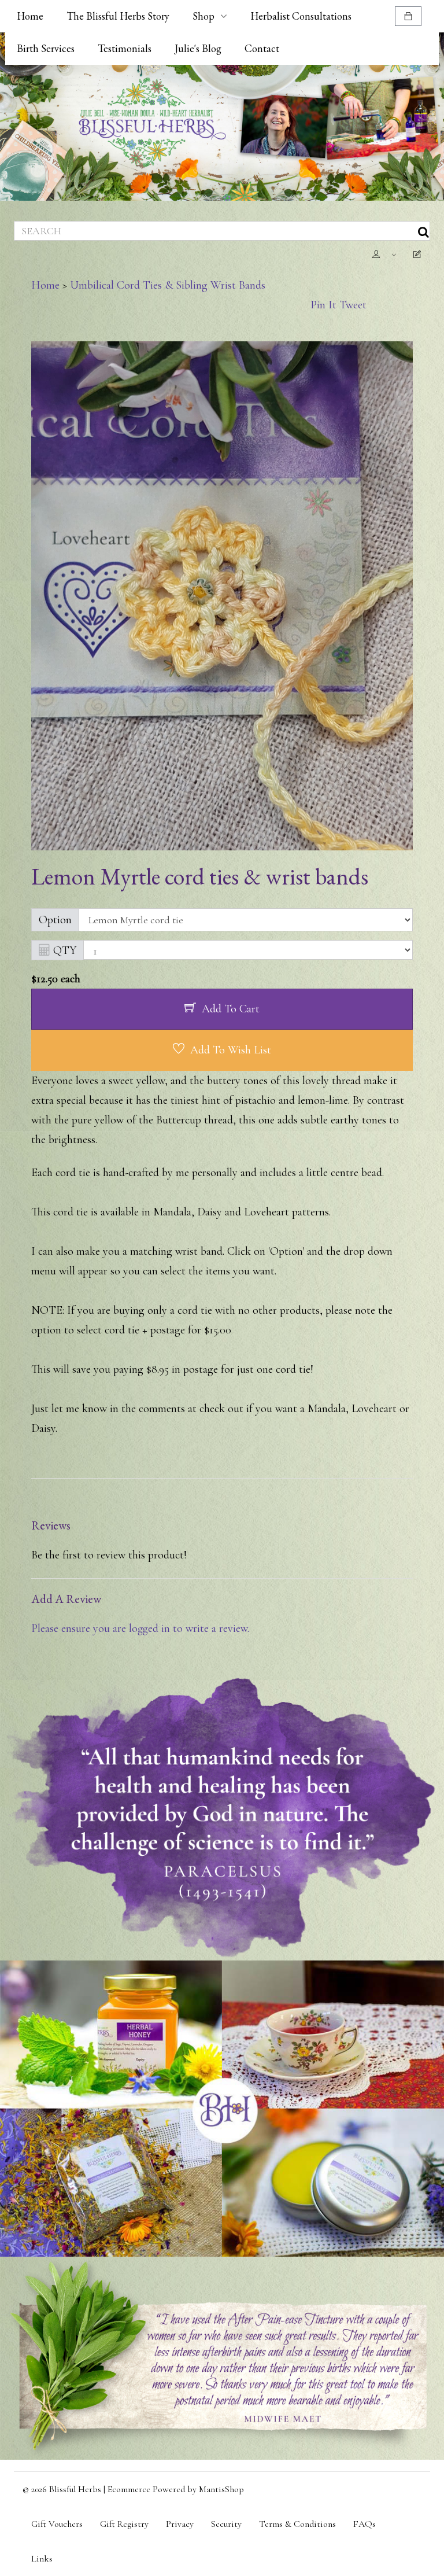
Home (30, 16)
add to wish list (231, 1050)
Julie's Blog (198, 48)
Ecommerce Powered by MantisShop (176, 2489)
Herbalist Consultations (301, 16)
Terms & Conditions (297, 2524)
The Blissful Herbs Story (118, 16)
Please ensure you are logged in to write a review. (140, 1628)
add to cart (231, 1009)
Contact (262, 48)
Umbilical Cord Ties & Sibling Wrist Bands (168, 285)
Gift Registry (124, 2524)
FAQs (365, 2524)
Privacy (180, 2524)
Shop (203, 16)
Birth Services (46, 48)
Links (42, 2559)
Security (226, 2524)
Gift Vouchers (57, 2524)
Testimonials (125, 48)
